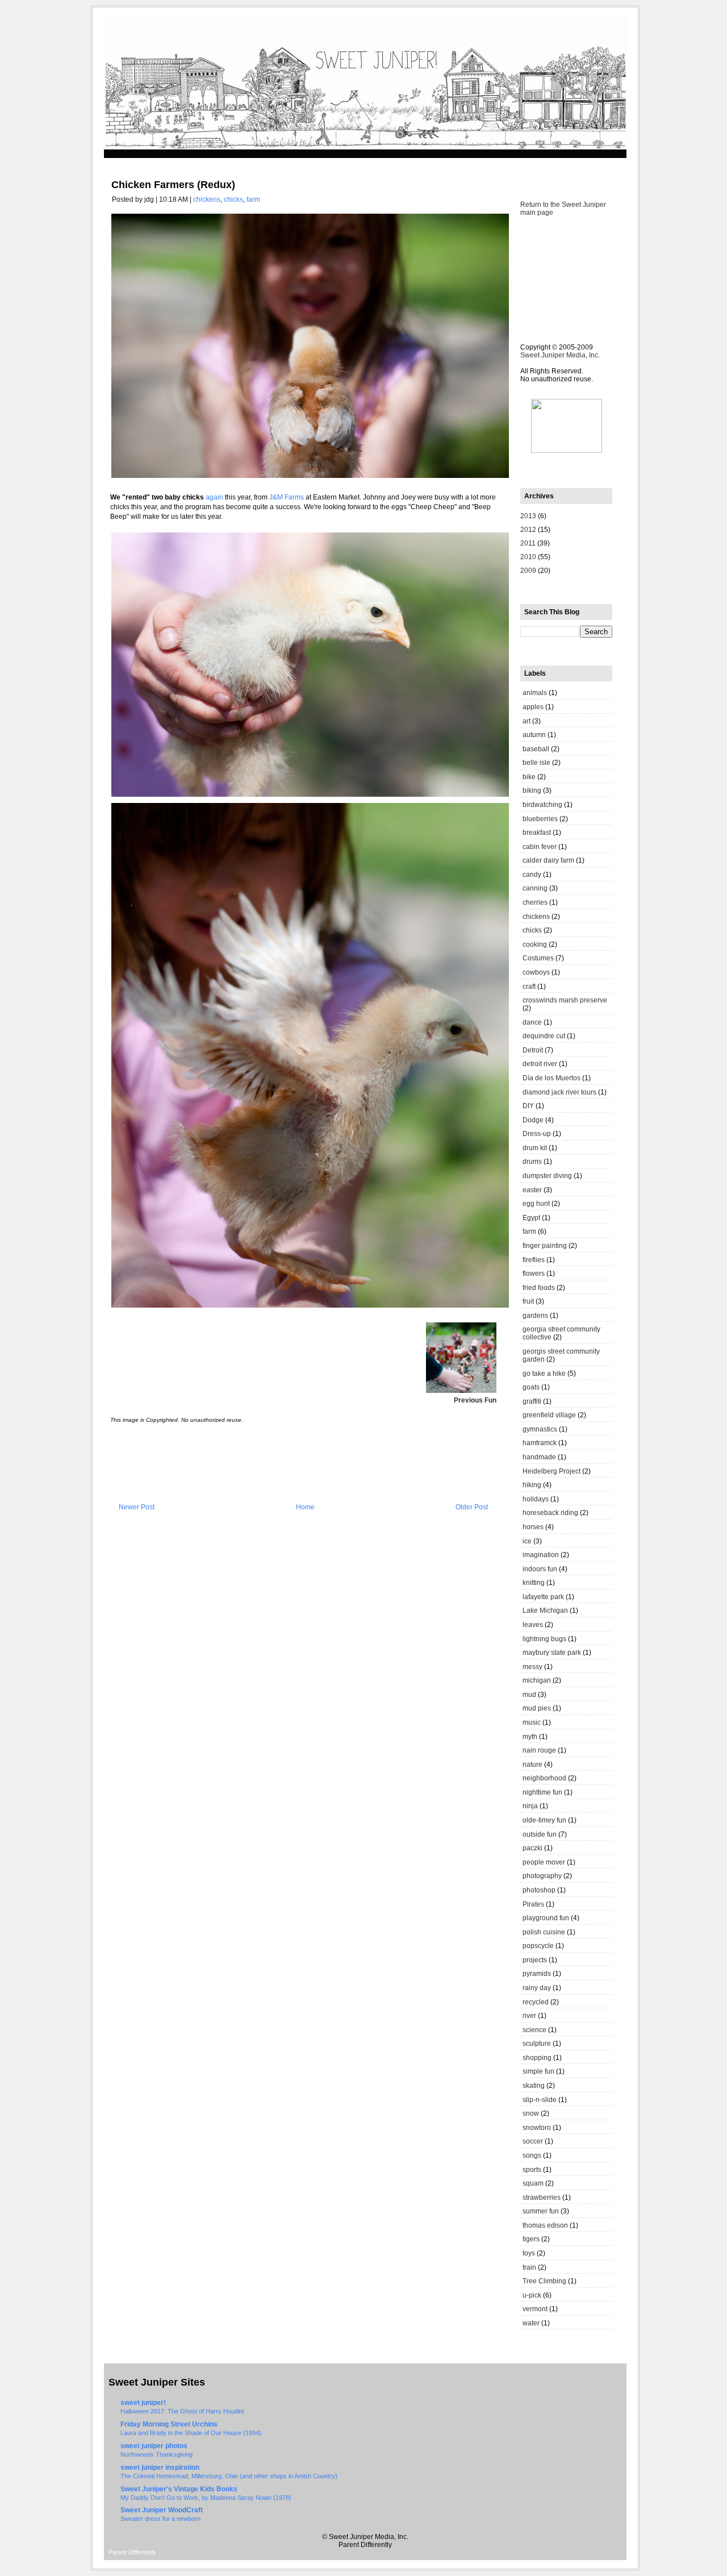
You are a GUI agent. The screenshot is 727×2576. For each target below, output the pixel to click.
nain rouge (539, 1750)
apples (533, 707)
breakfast (537, 833)
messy (532, 1667)
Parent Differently (132, 2552)
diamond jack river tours (559, 1092)
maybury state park (552, 1653)
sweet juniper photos (154, 2446)
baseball (536, 749)
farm (253, 199)
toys (529, 2253)
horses (533, 1527)
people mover (544, 1862)
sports (532, 2170)
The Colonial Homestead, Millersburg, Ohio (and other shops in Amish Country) (229, 2476)
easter (532, 1190)
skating (534, 2086)
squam (533, 2183)
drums (532, 1162)
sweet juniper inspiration (160, 2467)
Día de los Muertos (551, 1078)
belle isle (536, 763)
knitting (534, 1583)
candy (532, 875)
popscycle (538, 1946)
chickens (207, 199)
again (214, 497)
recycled (536, 2002)
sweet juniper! (143, 2403)
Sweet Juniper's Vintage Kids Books (179, 2489)
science (534, 2030)
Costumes (538, 958)
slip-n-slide (540, 2100)
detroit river (540, 1064)
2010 (528, 557)
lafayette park (543, 1597)
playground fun (546, 1918)
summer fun (541, 2211)
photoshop (539, 1890)
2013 (528, 516)
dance (532, 1022)
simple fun (538, 2071)
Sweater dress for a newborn (160, 2519)
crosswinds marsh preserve (565, 1000)
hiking (532, 1485)
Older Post (472, 1507)
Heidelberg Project (551, 1471)
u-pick (532, 2295)
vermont (535, 2309)
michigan (537, 1680)
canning (535, 888)
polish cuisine (544, 1932)
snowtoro (537, 2128)
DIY (528, 1106)
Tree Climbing (544, 2281)
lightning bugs (544, 1639)
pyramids (537, 1974)
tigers (531, 2239)
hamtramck (540, 1443)
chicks (233, 199)
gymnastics (540, 1429)
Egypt (531, 1218)
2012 (528, 530)
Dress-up (537, 1134)
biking (532, 790)
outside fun (540, 1834)
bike (529, 777)
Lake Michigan (545, 1610)
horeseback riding (550, 1513)
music (532, 1722)
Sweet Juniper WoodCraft (162, 2510)
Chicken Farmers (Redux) (173, 185)
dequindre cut (544, 1036)
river (529, 2016)
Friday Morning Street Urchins (169, 2424)
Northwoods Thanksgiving (156, 2454)
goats (531, 1387)
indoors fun (540, 1569)
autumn (534, 735)
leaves (533, 1625)
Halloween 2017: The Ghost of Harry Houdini (182, 2411)
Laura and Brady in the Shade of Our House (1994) (191, 2433)
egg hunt (536, 1204)
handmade (539, 1457)
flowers (534, 1274)
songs (532, 2155)
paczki (532, 1848)
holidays (536, 1499)
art (527, 721)
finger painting (545, 1246)
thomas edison (545, 2225)
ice (527, 1541)
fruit (528, 1301)
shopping (537, 2058)
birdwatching (542, 805)
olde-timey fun (544, 1820)
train (529, 2267)
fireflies (534, 1260)
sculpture (537, 2044)
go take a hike (544, 1374)
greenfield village (549, 1415)
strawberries (542, 2198)
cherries (535, 902)
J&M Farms (287, 497)
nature (532, 1765)
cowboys (536, 972)
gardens (535, 1316)
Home (305, 1507)
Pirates (533, 1904)
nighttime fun (542, 1792)
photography (542, 1876)
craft (529, 987)
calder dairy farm (548, 860)
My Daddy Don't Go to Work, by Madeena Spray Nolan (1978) (206, 2498)
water (531, 2323)
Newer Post (137, 1507)
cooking (535, 944)
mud (529, 1695)
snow (531, 2113)
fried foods (539, 1288)
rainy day (537, 1988)
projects (535, 1960)
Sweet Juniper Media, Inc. (560, 355)
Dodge (533, 1120)
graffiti (532, 1401)
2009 (528, 571)
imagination (541, 1555)
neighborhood (544, 1778)
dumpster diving (547, 1176)
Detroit (533, 1050)
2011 (528, 543)
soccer (533, 2141)
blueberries (540, 819)
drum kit (535, 1148)
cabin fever (540, 847)
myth (530, 1737)
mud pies (537, 1708)
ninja (530, 1806)
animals (535, 693)
